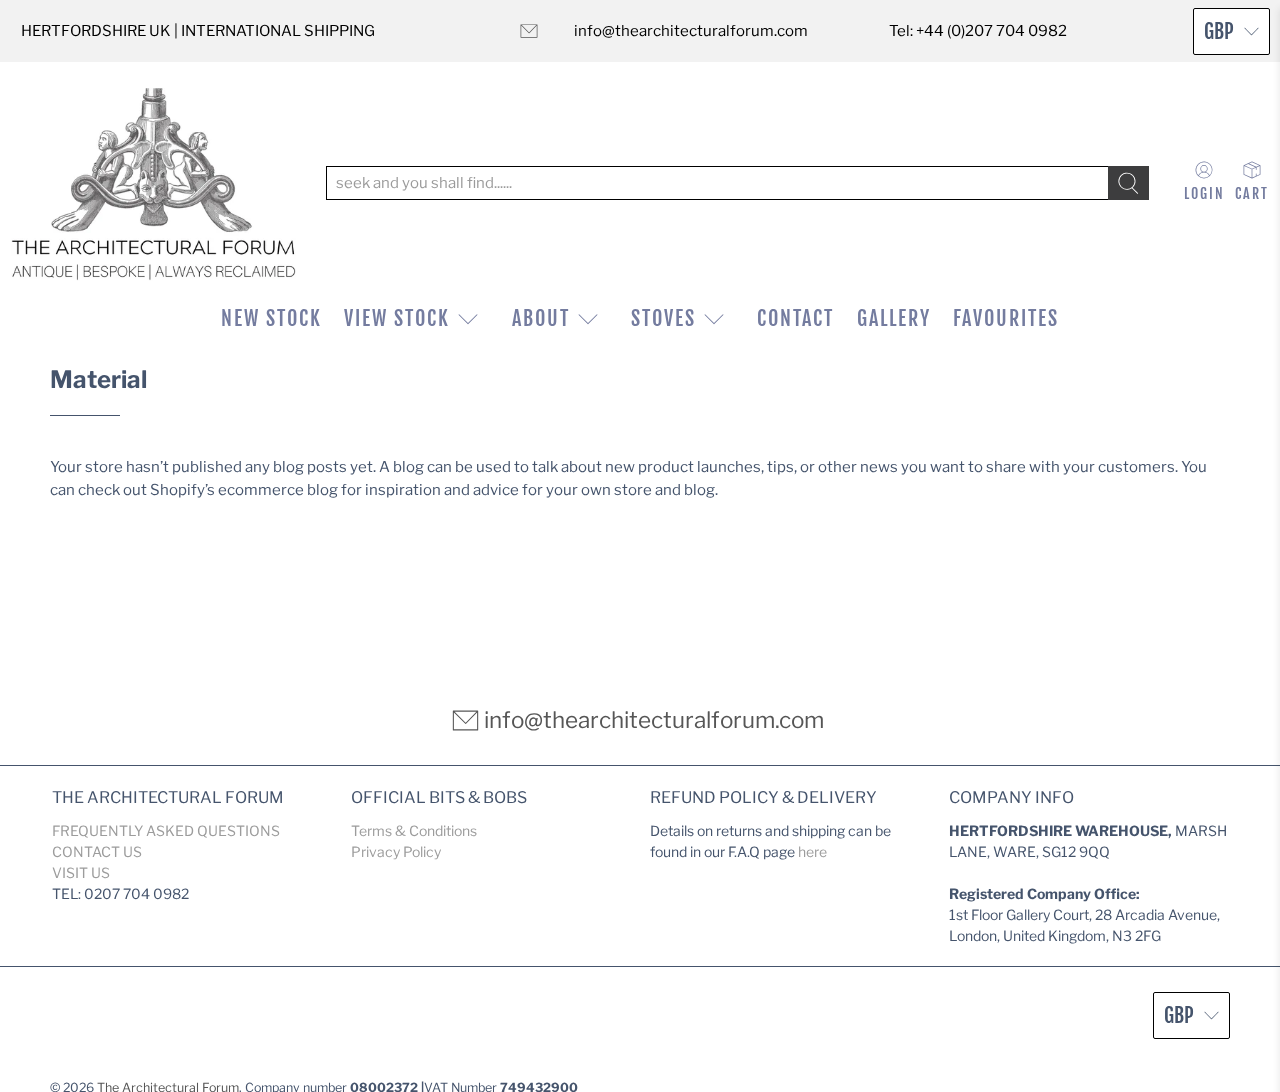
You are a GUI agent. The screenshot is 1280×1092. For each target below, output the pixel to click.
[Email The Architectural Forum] (529, 31)
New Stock (271, 318)
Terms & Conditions (414, 830)
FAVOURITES (1006, 318)
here (812, 851)
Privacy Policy (396, 851)
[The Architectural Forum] (153, 183)
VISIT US (81, 872)
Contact (795, 318)
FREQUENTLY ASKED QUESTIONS (166, 830)
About (541, 318)
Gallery (894, 318)
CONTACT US (97, 851)
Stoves (663, 318)
